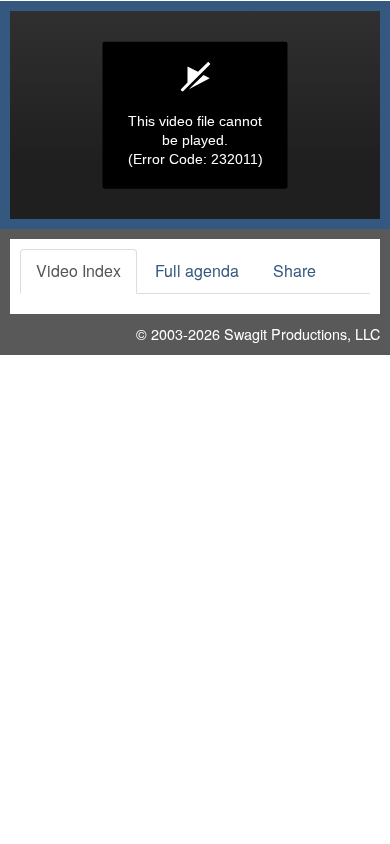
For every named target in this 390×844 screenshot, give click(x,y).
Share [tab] (294, 270)
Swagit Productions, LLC (302, 333)
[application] (195, 115)
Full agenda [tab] (197, 270)
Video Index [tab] (78, 270)
